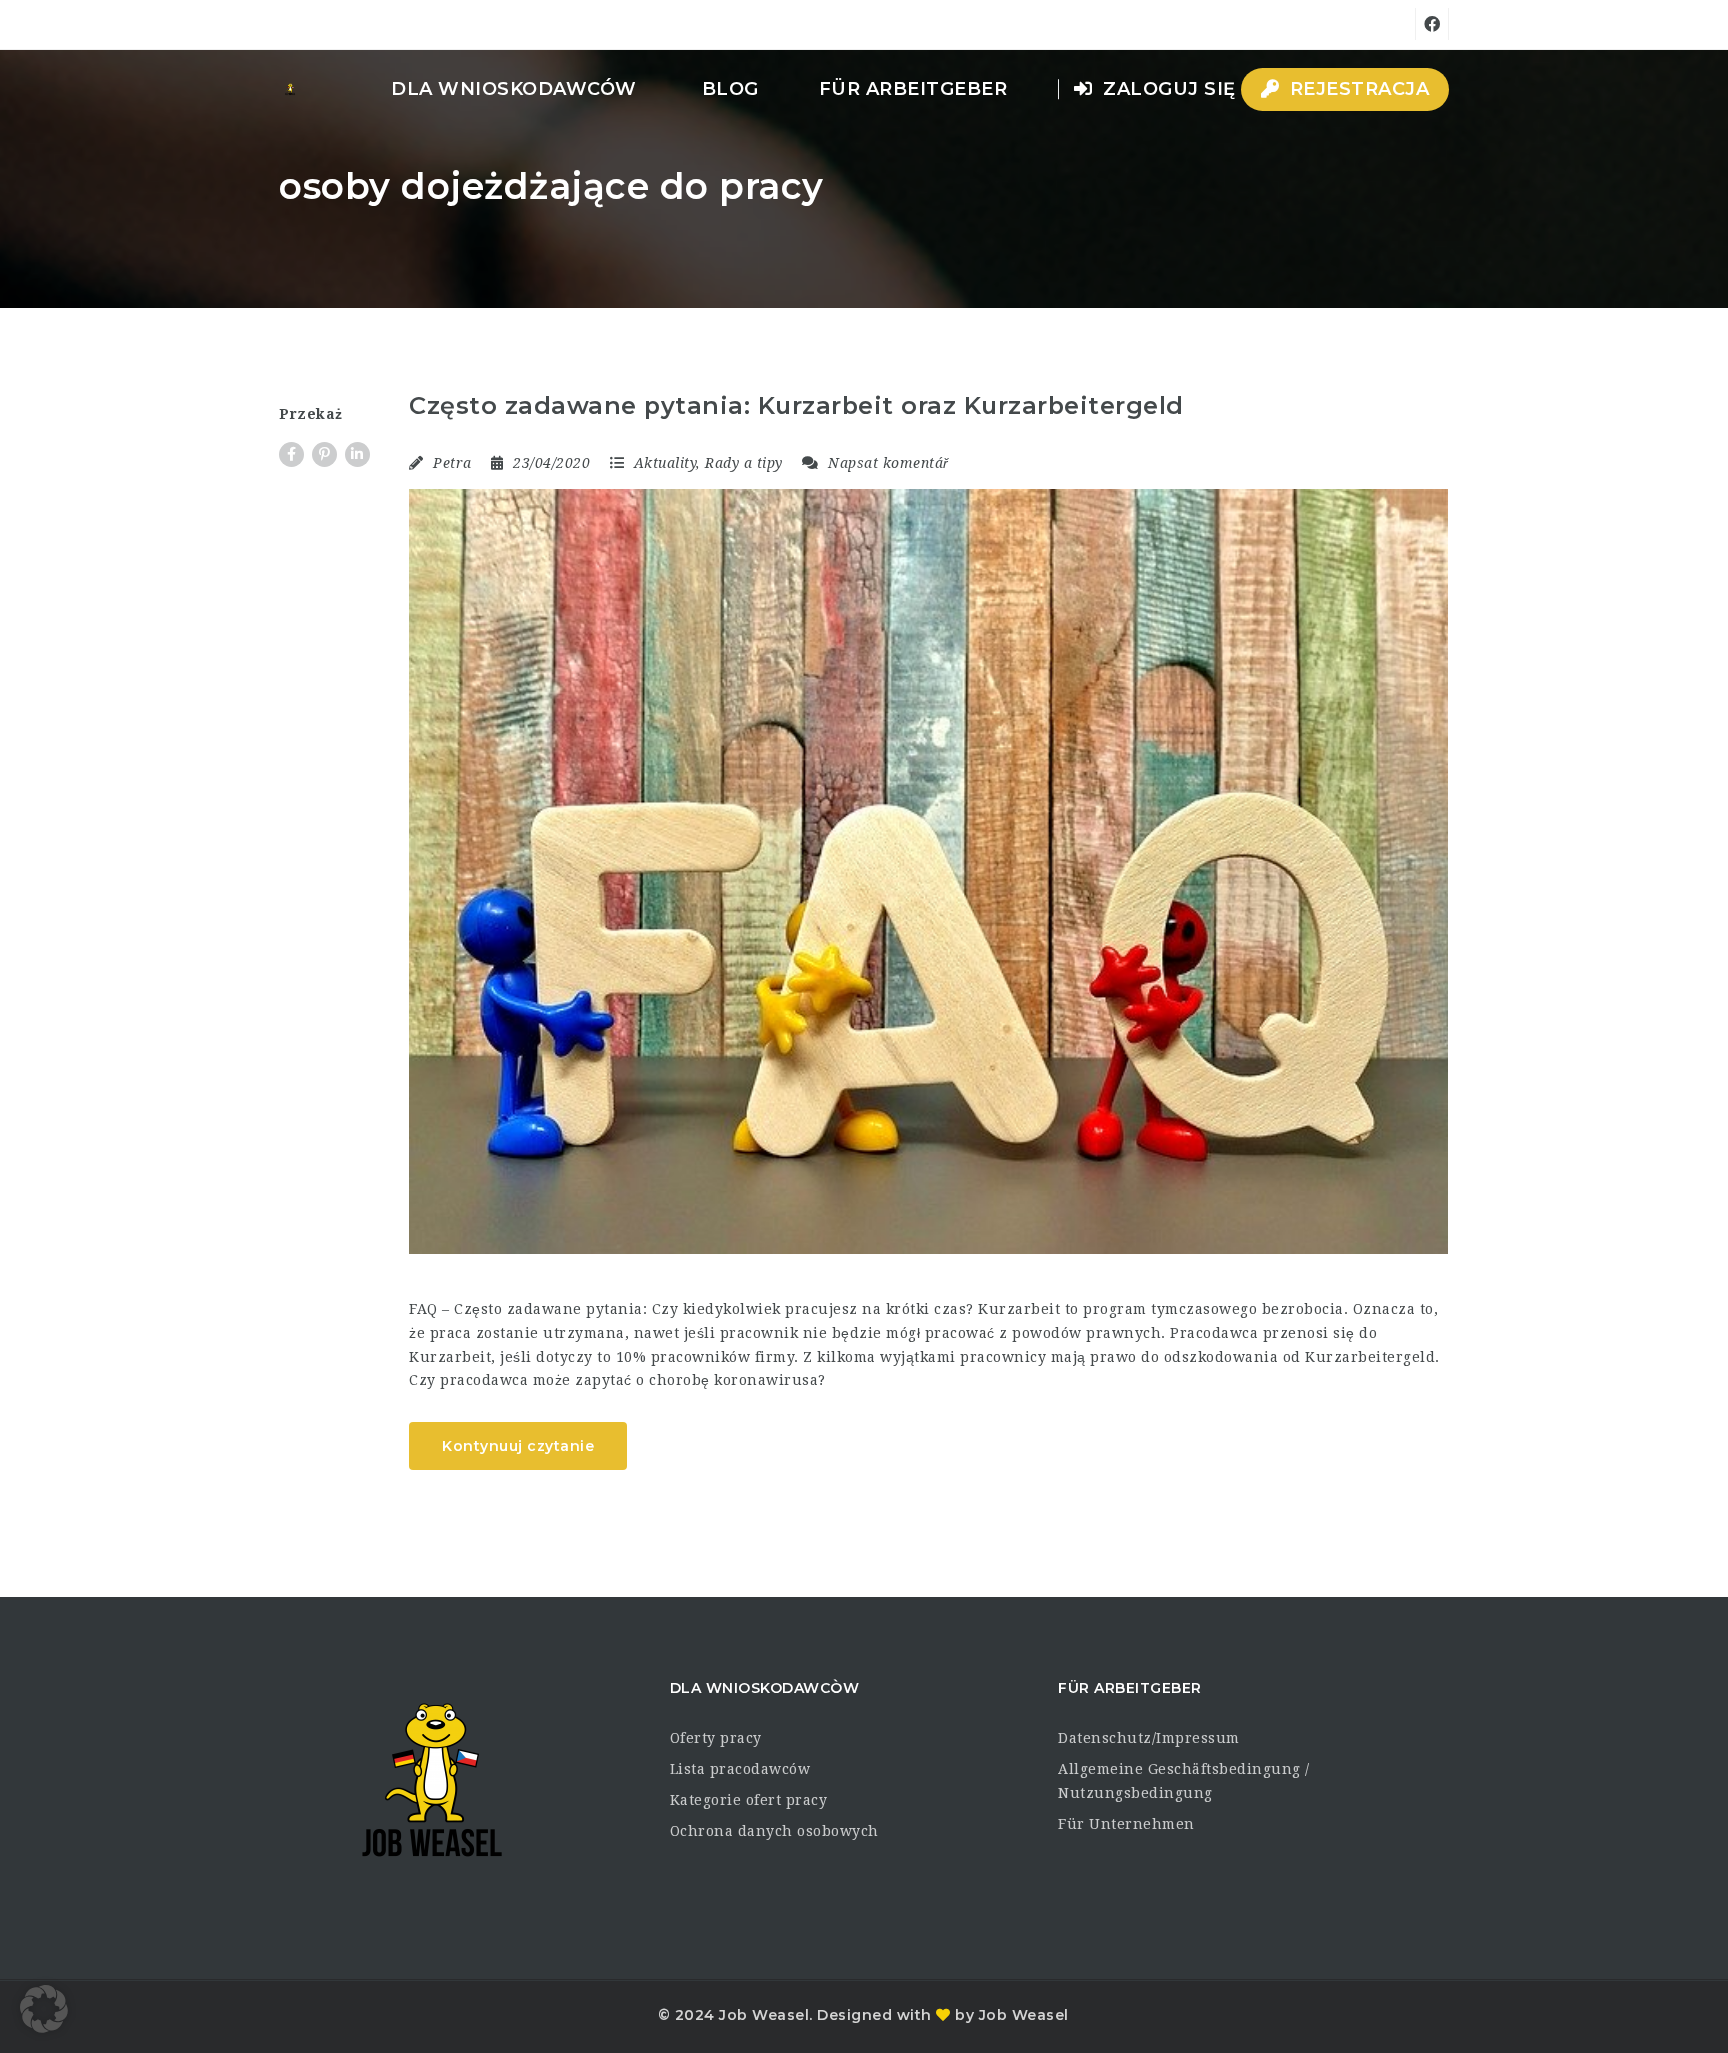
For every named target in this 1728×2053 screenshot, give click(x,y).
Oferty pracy (716, 1738)
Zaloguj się (1167, 89)
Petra (452, 463)
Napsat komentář (886, 463)
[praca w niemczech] (290, 89)
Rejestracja (1356, 89)
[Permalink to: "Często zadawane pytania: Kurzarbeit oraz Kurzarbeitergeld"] (928, 871)
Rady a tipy (744, 463)
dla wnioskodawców (514, 89)
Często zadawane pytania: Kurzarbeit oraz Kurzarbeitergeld (796, 405)
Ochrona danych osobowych (774, 1831)
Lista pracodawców (740, 1769)
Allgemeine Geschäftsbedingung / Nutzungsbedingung (1184, 1781)
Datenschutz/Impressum (1149, 1738)
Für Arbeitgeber (913, 89)
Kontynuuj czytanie (518, 1446)
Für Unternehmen (1126, 1824)
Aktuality (665, 463)
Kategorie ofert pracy (749, 1800)
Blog (730, 89)
